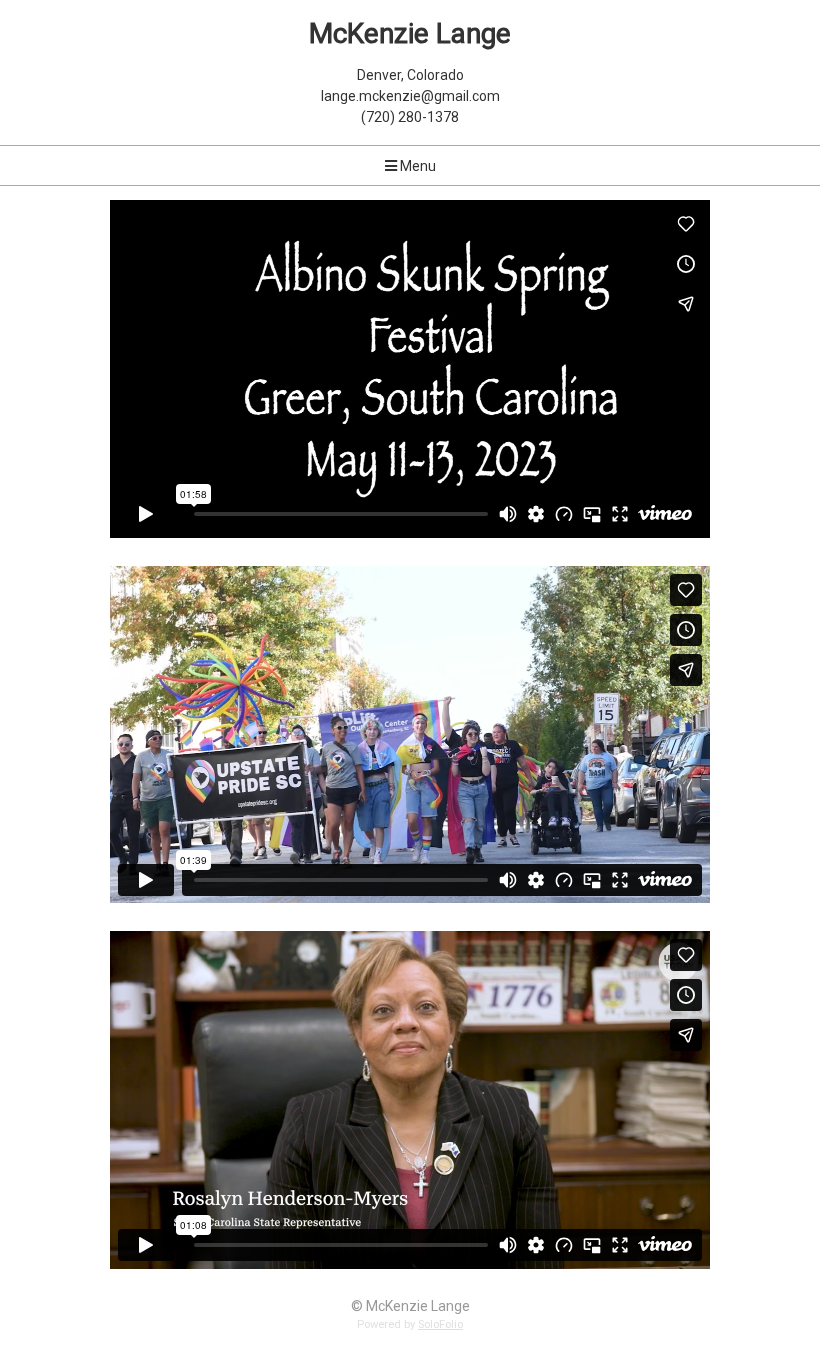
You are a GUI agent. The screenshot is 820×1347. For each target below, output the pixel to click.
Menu (416, 166)
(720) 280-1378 (410, 117)
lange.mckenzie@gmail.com (410, 96)
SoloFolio (440, 1324)
